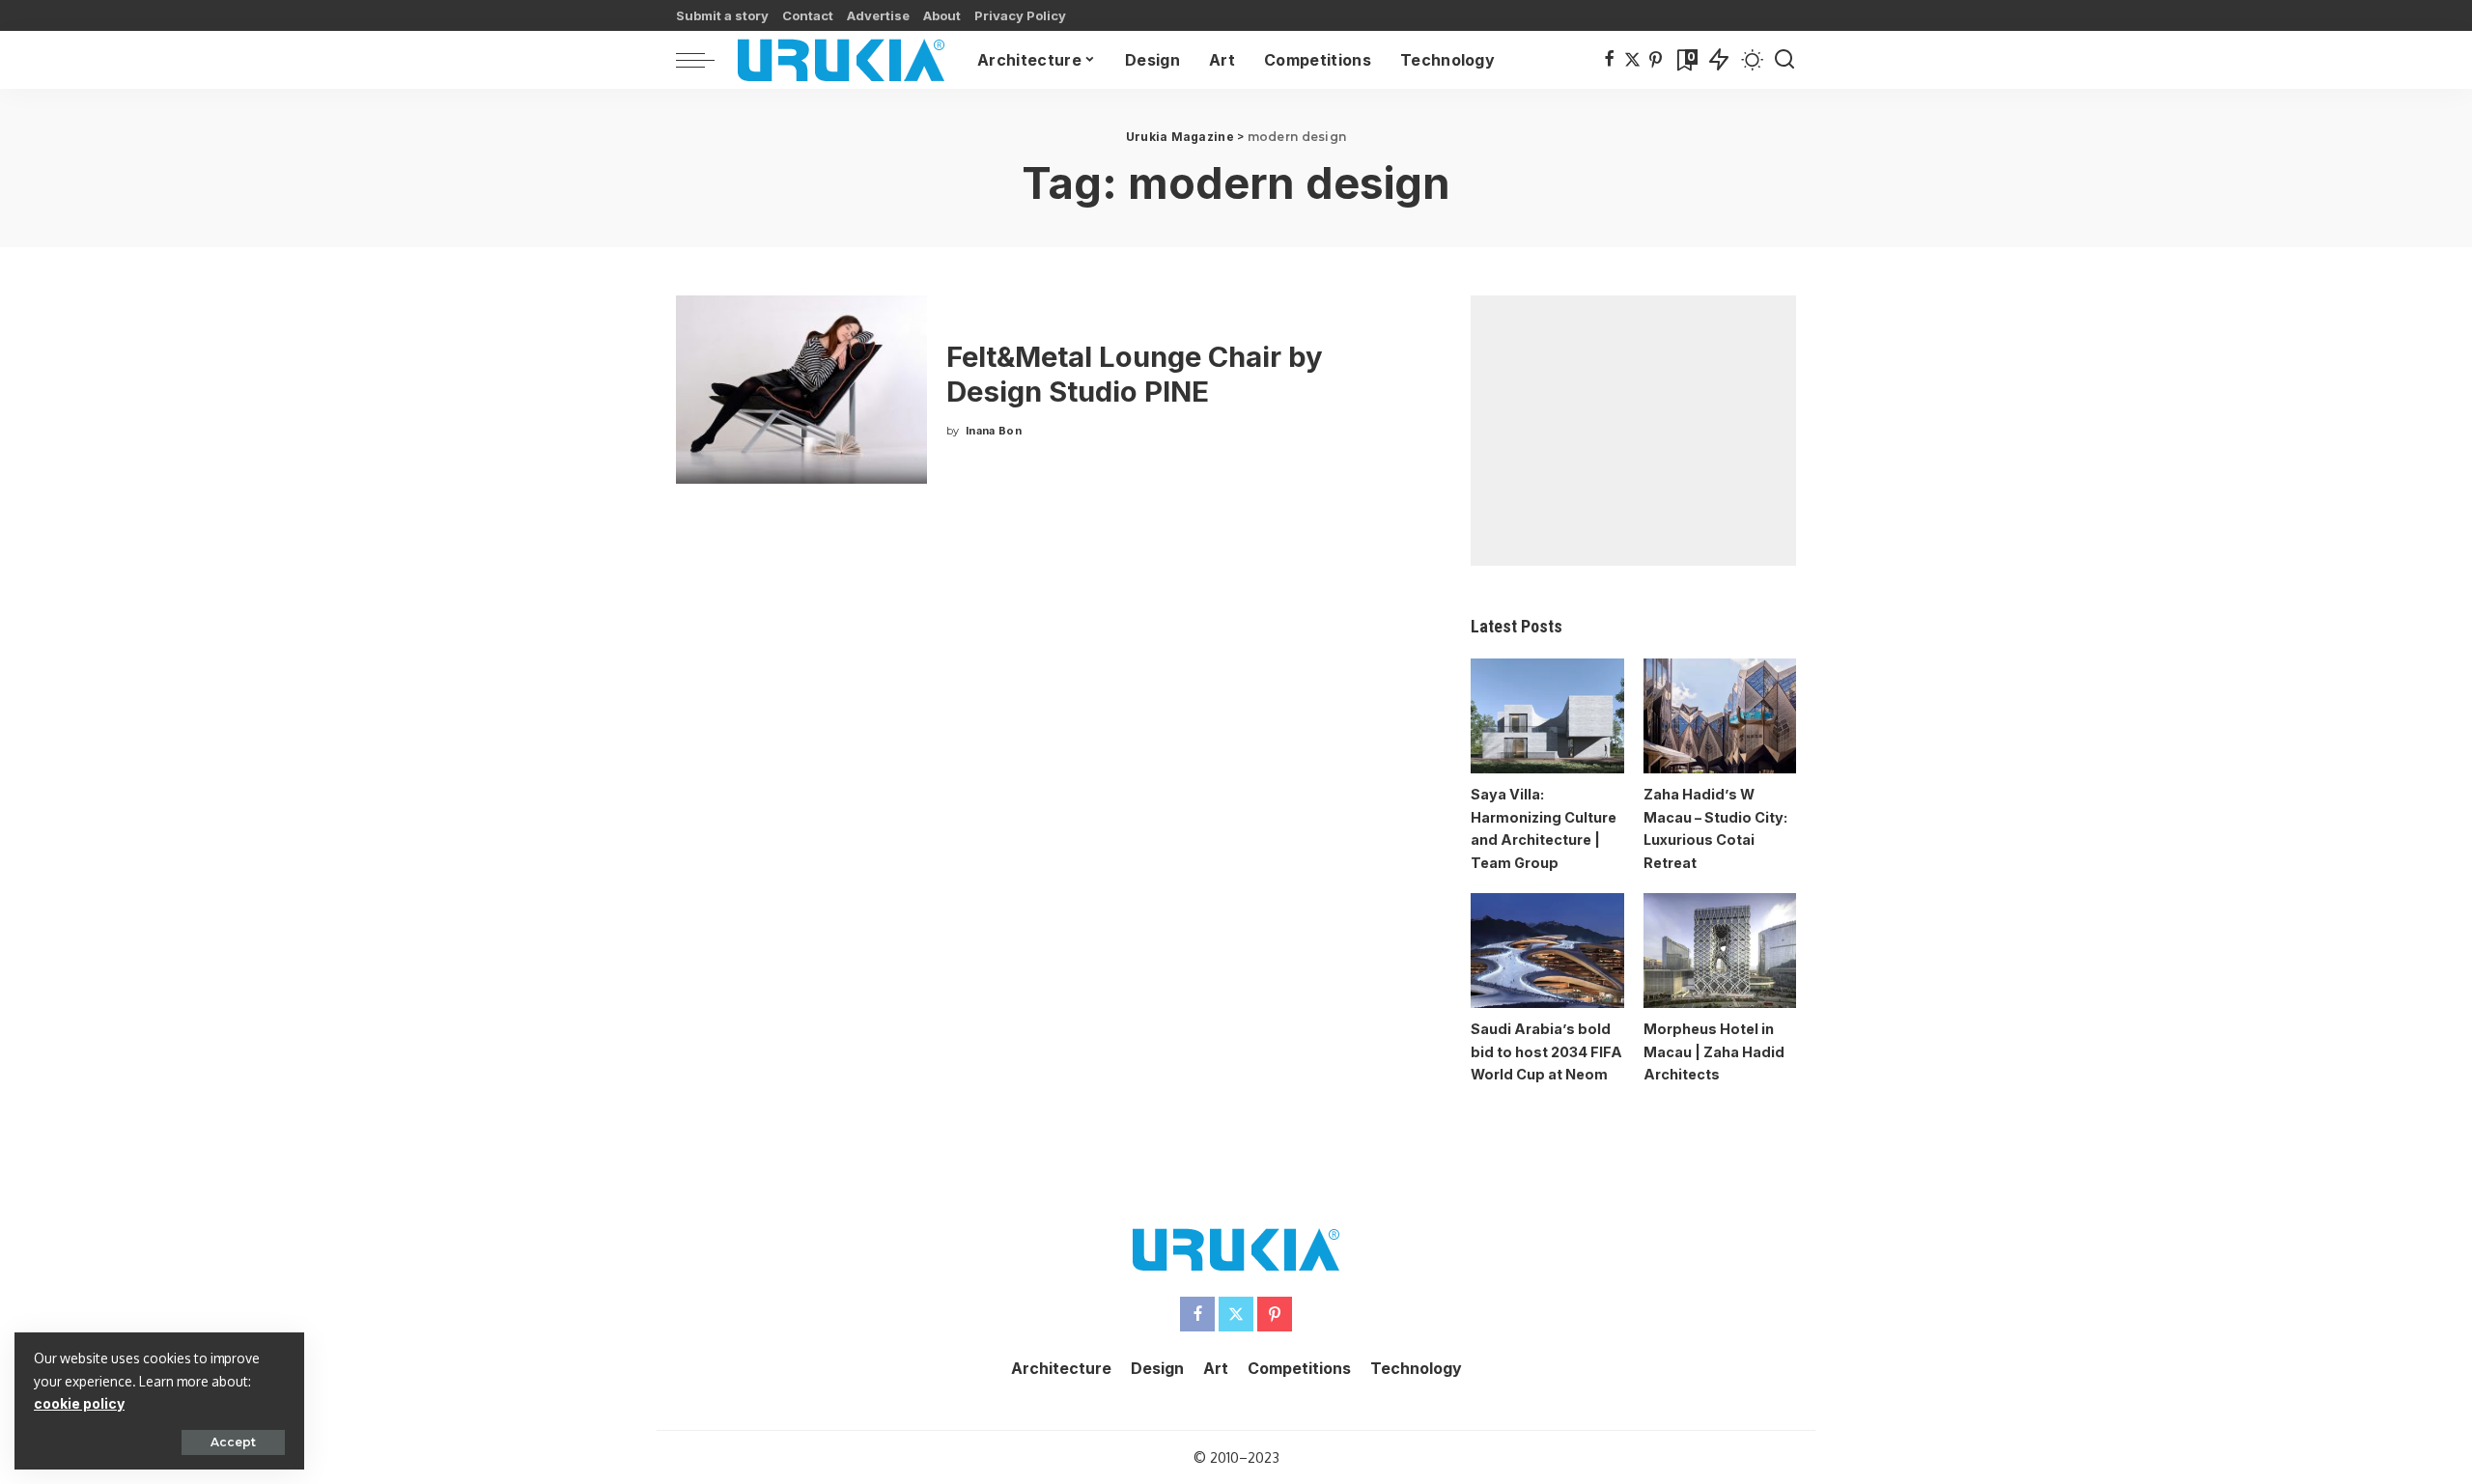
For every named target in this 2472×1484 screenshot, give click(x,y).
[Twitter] (1632, 60)
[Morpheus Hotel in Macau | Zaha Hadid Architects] (1720, 951)
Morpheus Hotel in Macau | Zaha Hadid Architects (1714, 1051)
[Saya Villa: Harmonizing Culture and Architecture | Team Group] (1547, 716)
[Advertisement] (1633, 431)
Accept (233, 1442)
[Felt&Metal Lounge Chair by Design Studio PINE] (801, 390)
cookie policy (79, 1403)
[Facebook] (1609, 60)
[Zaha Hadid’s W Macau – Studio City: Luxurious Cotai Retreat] (1720, 716)
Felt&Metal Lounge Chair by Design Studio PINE (1135, 375)
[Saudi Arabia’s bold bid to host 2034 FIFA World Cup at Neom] (1547, 951)
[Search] (1784, 60)
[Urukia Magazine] (841, 60)
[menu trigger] (705, 60)
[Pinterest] (1656, 60)
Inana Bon (994, 431)
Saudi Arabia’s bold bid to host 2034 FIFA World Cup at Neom (1546, 1051)
